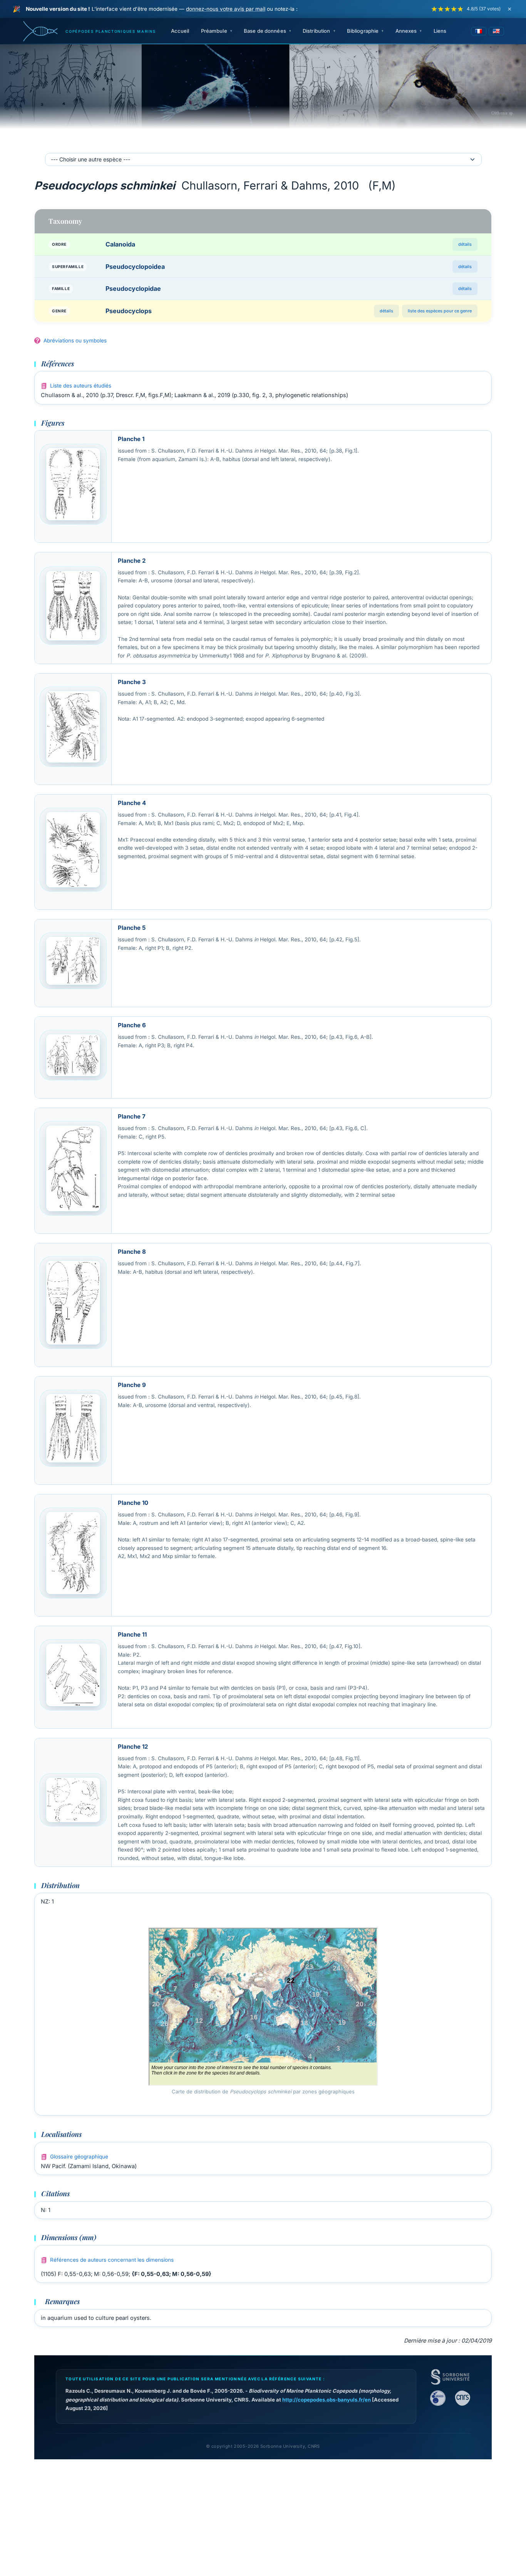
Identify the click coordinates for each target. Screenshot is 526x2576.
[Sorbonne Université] (450, 2377)
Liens (440, 31)
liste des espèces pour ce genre (440, 311)
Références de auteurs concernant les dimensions (112, 2260)
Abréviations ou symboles (75, 340)
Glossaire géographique (79, 2157)
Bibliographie (363, 31)
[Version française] (479, 31)
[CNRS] (462, 2398)
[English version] (496, 31)
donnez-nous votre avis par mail (226, 9)
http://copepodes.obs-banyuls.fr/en (327, 2400)
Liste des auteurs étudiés (81, 386)
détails (465, 244)
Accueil (180, 31)
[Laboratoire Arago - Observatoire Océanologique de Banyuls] (438, 2398)
